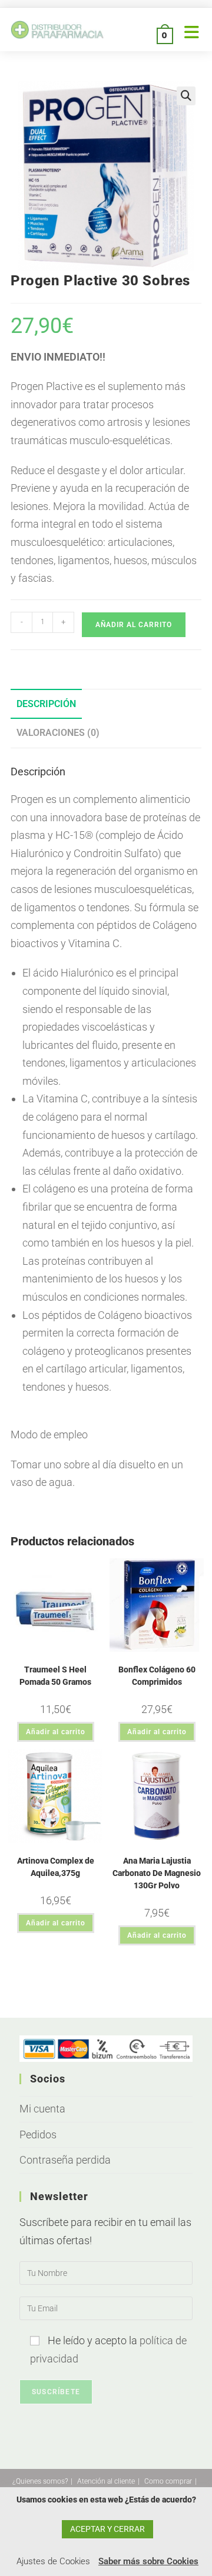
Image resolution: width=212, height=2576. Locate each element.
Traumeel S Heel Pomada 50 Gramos (55, 1676)
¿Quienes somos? (40, 2481)
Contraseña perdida (65, 2160)
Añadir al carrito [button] (56, 1732)
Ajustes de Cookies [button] (53, 2561)
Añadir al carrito (134, 625)
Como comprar (168, 2481)
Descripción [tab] (46, 704)
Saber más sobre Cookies (148, 2561)
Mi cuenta (42, 2109)
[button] (186, 96)
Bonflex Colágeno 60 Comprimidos (157, 1676)
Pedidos (38, 2135)
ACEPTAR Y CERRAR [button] (107, 2529)
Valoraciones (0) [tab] (58, 733)
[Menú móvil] (188, 35)
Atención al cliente (106, 2481)
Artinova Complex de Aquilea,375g (56, 1867)
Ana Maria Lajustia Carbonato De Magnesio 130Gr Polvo (157, 1873)
